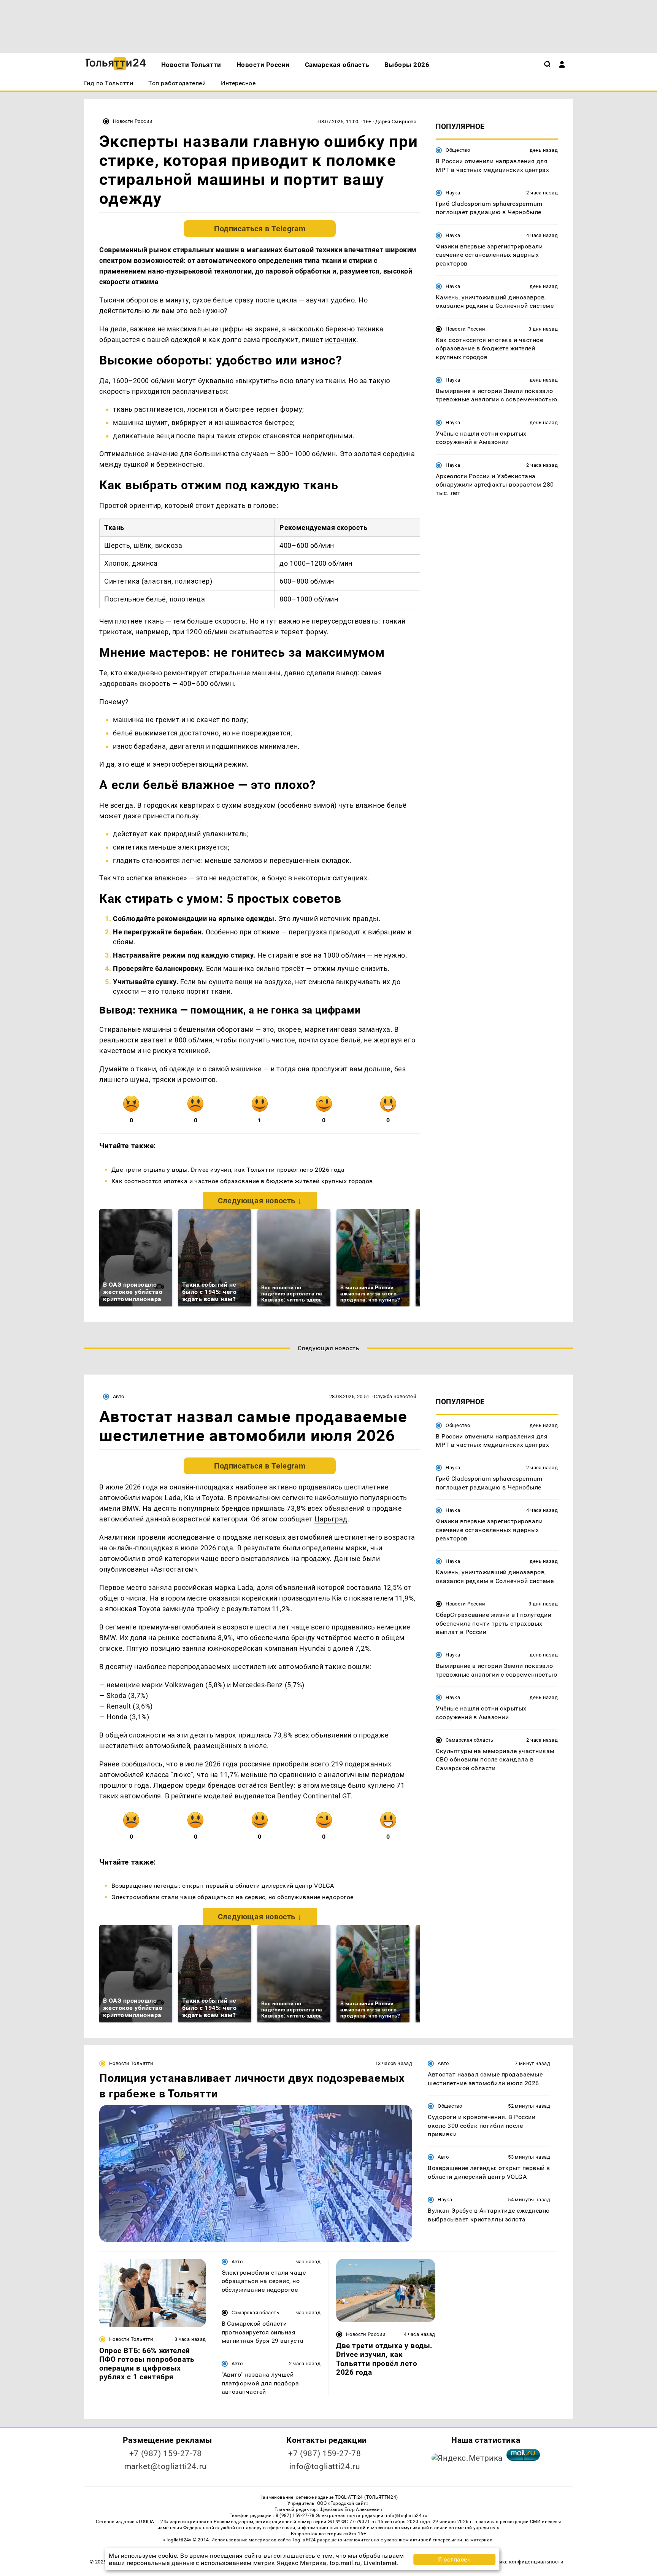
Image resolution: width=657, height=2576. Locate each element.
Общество (458, 150)
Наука (453, 193)
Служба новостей (395, 1396)
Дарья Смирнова (396, 122)
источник (341, 340)
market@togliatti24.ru (166, 2466)
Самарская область (470, 1740)
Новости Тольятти (131, 2063)
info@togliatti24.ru (325, 2466)
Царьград (331, 1519)
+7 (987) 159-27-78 (166, 2453)
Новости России (133, 121)
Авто (119, 1396)
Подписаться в (260, 229)
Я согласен (454, 2559)
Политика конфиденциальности (524, 2562)
